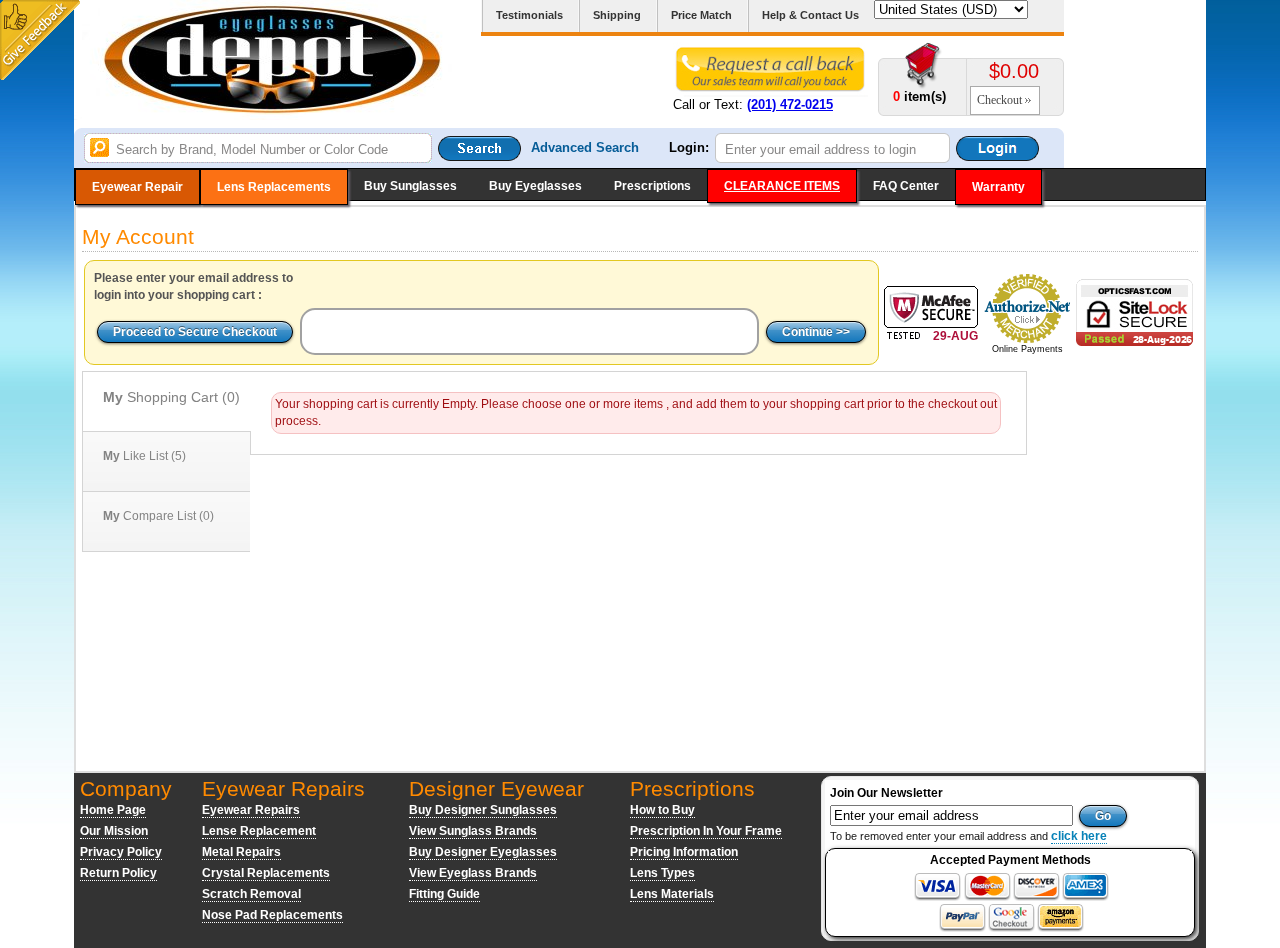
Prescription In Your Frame (706, 831)
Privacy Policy (121, 852)
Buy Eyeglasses (535, 186)
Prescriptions (652, 186)
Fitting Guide (444, 894)
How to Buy (662, 810)
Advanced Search (585, 147)
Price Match (701, 15)
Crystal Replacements (266, 873)
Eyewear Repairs (251, 810)
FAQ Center (906, 186)
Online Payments (1027, 349)
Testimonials (529, 15)
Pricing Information (684, 852)
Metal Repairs (241, 852)
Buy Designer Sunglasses (483, 810)
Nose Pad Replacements (272, 915)
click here (1079, 836)
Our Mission (114, 831)
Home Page (113, 810)
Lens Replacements (274, 187)
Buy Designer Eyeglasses (483, 852)
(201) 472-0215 (790, 104)
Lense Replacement (259, 831)
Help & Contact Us (810, 15)
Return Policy (118, 873)
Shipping (617, 15)
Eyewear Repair (137, 187)
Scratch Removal (251, 894)
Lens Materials (672, 894)
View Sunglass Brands (473, 831)
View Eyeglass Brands (473, 873)
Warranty (998, 187)
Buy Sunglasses (410, 186)
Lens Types (662, 873)
